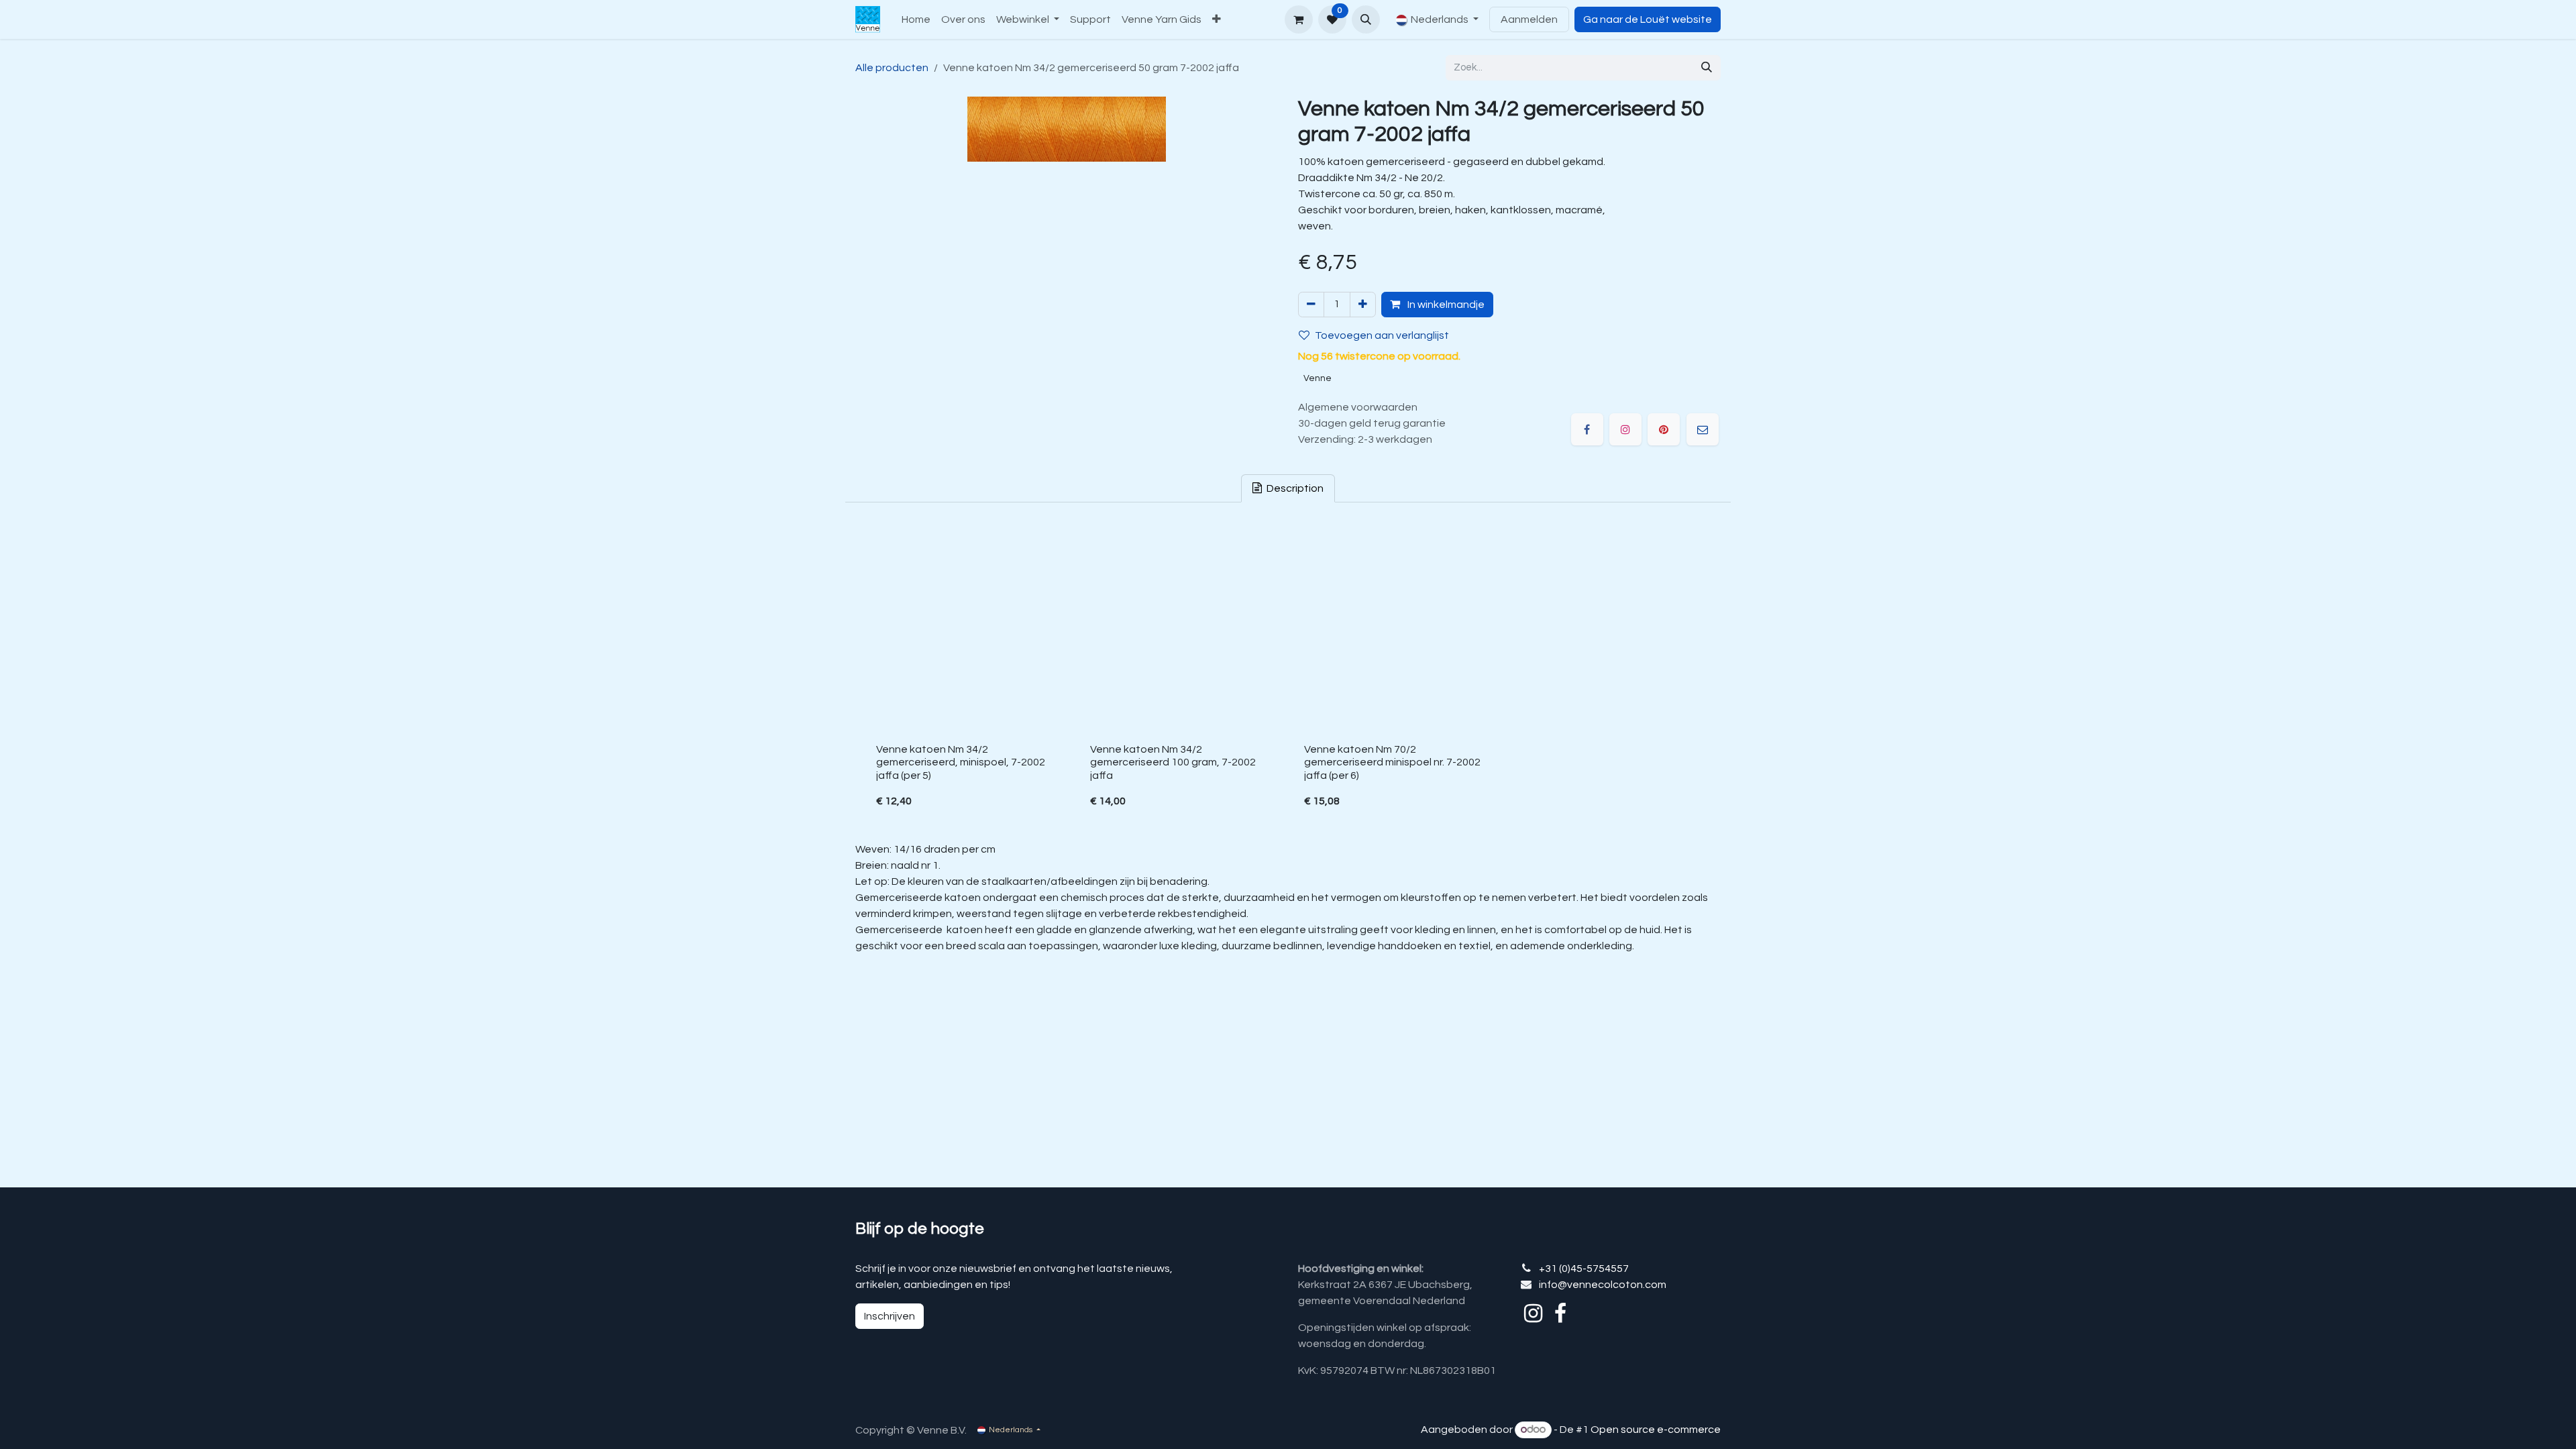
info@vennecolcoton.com (1603, 1285)
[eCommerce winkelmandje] (1299, 19)
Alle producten (892, 68)
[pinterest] (1664, 429)
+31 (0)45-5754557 (1584, 1269)
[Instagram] (1625, 429)
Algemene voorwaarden (1358, 407)
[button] (1366, 19)
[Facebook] (1587, 429)
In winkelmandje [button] (1445, 305)
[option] (1288, 675)
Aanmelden (1529, 19)
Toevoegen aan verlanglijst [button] (1382, 335)
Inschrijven (890, 1316)
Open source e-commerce (1656, 1430)
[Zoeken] (1707, 68)
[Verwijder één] (1311, 305)
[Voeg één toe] (1363, 305)
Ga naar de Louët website (1648, 19)
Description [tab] (1294, 488)
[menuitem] (916, 19)
